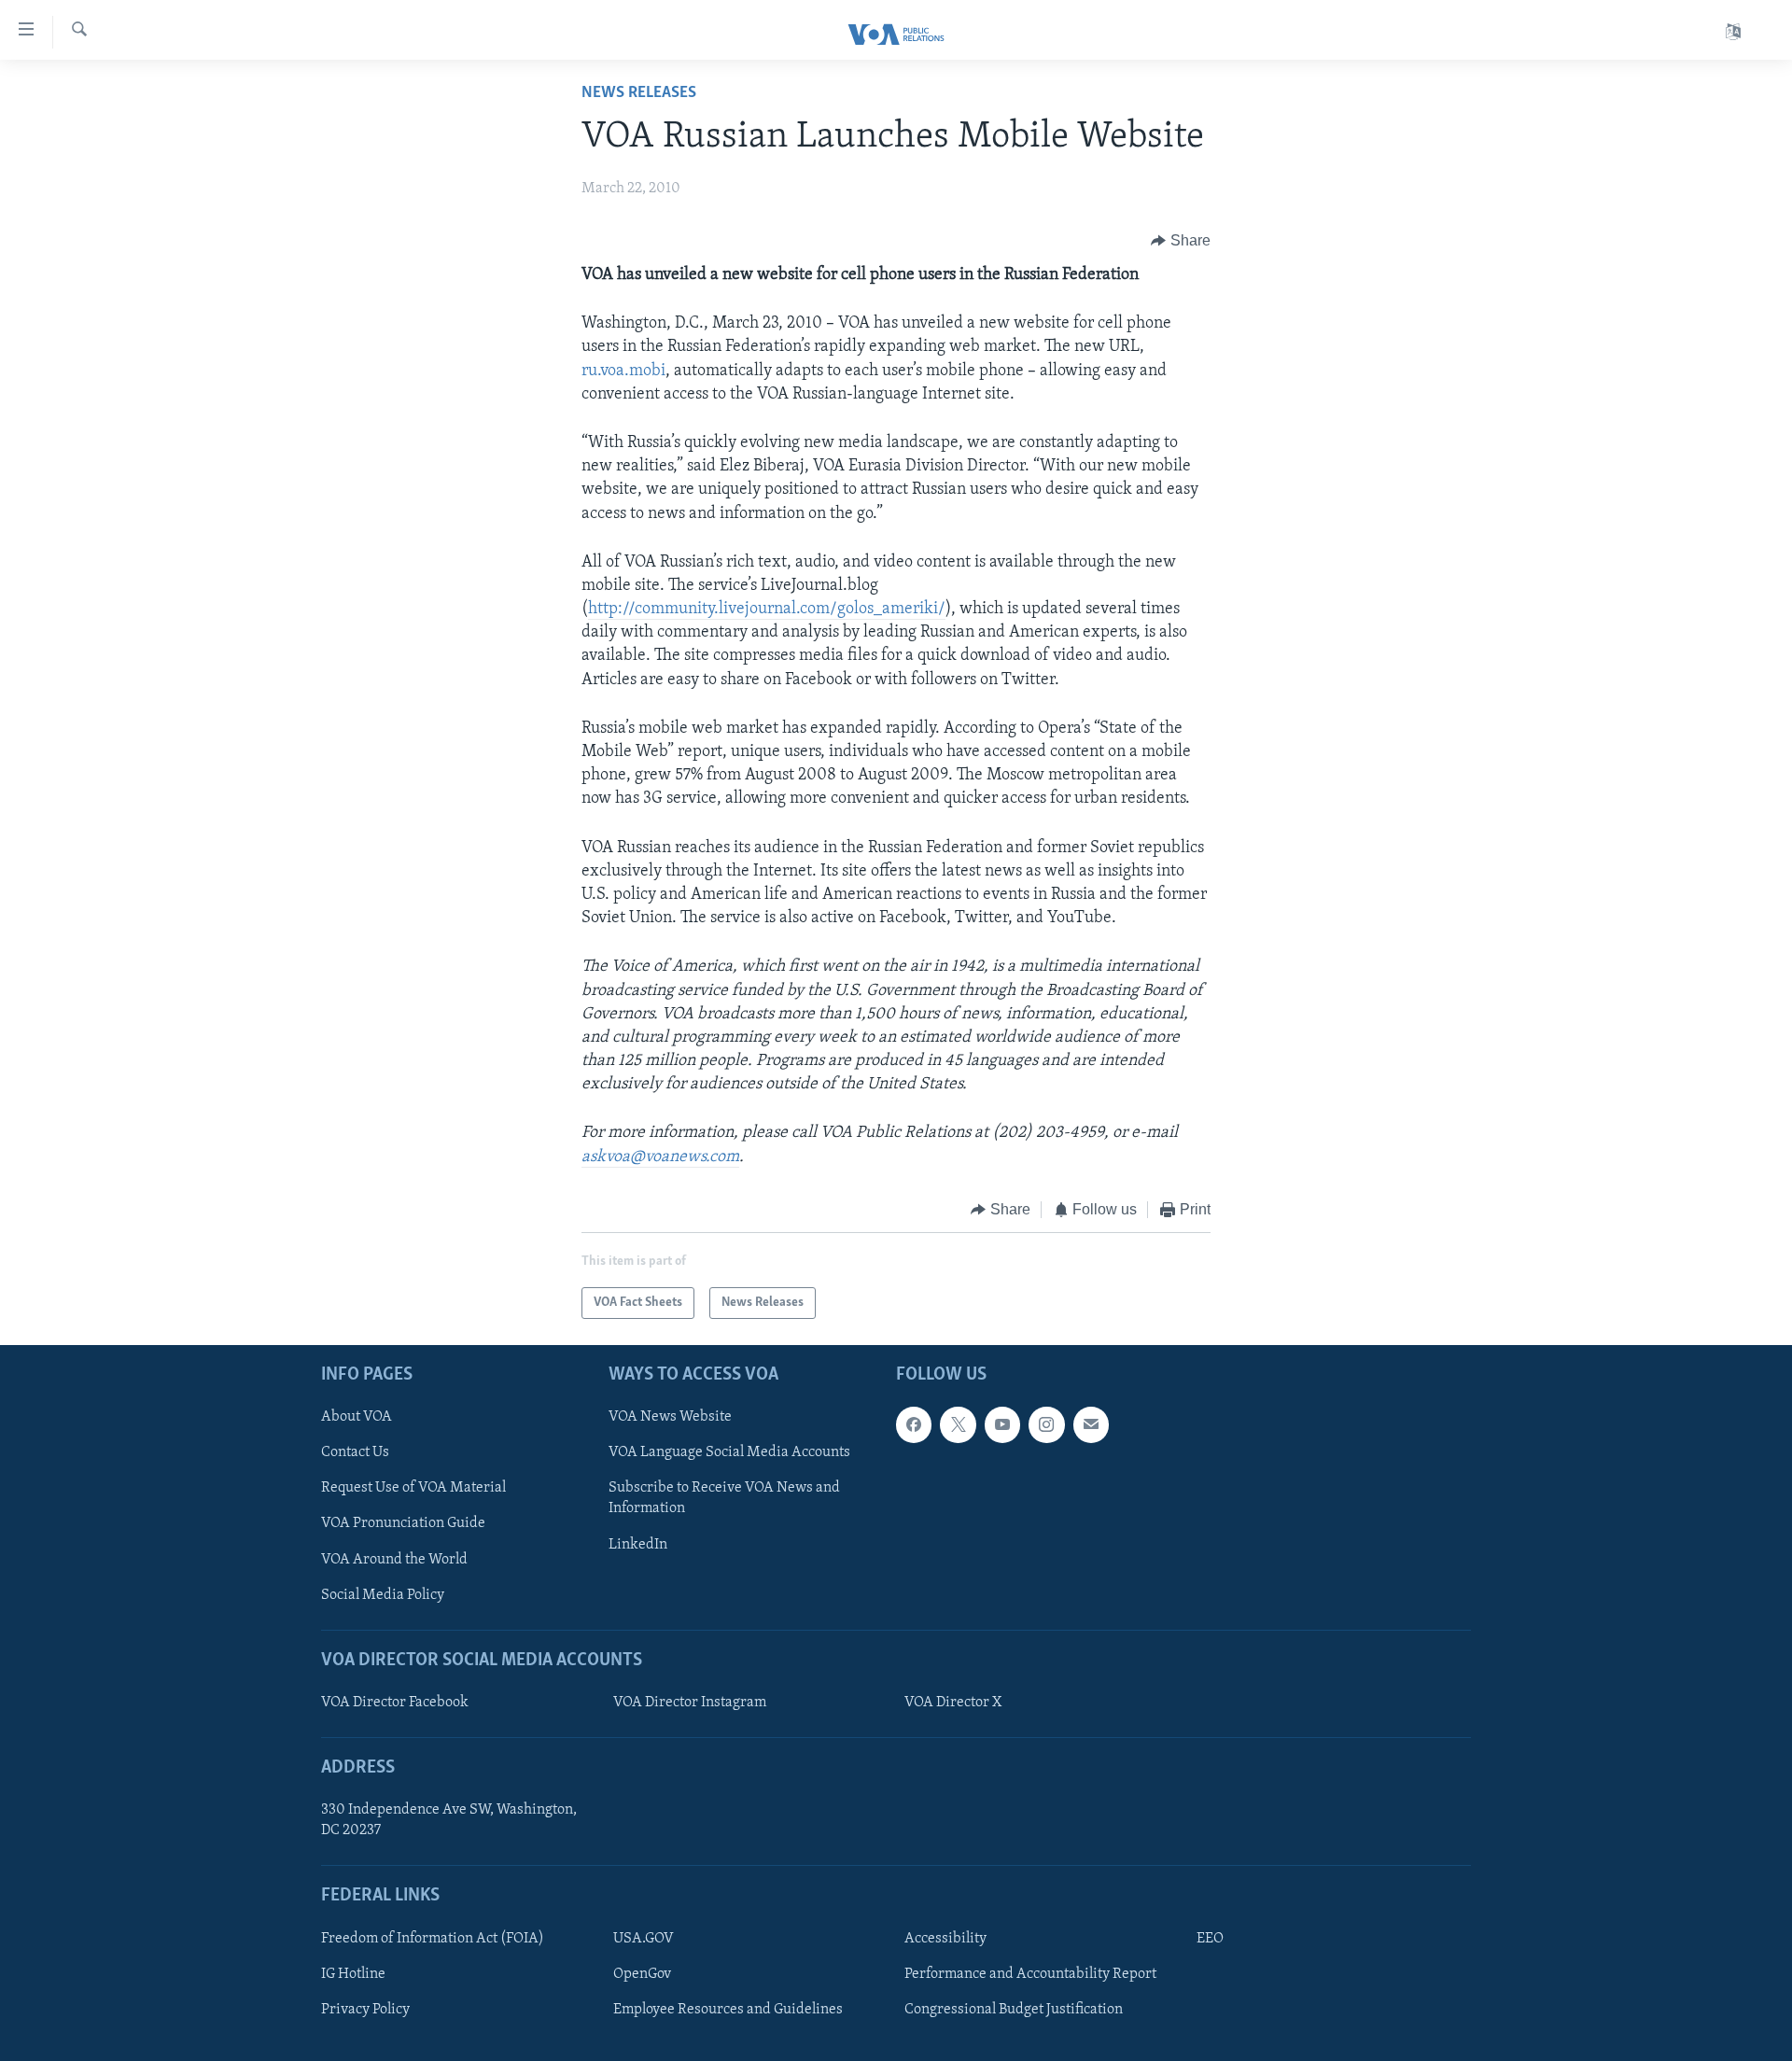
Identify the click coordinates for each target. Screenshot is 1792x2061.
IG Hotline (353, 1974)
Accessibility (945, 1939)
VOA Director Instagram (690, 1703)
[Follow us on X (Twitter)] (958, 1425)
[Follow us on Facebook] (914, 1425)
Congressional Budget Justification (1014, 2010)
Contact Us (355, 1453)
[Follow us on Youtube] (1002, 1425)
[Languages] (1733, 32)
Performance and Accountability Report (1030, 1974)
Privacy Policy (365, 2010)
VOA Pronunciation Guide (403, 1524)
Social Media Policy (383, 1595)
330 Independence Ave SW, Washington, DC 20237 (449, 1821)
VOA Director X (953, 1703)
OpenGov (642, 1974)
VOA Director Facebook (395, 1703)
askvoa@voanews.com (660, 1157)
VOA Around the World (394, 1560)
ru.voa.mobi (623, 372)
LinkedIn (638, 1545)
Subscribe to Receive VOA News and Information (724, 1499)
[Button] (1181, 241)
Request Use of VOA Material (413, 1489)
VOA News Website (670, 1418)
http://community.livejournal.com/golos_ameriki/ (767, 610)
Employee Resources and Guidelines (728, 2010)
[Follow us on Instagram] (1046, 1425)
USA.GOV (644, 1939)
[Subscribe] (1091, 1425)
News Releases (639, 93)
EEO (1210, 1939)
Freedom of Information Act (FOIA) (433, 1939)
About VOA (357, 1418)
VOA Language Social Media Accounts (729, 1453)
